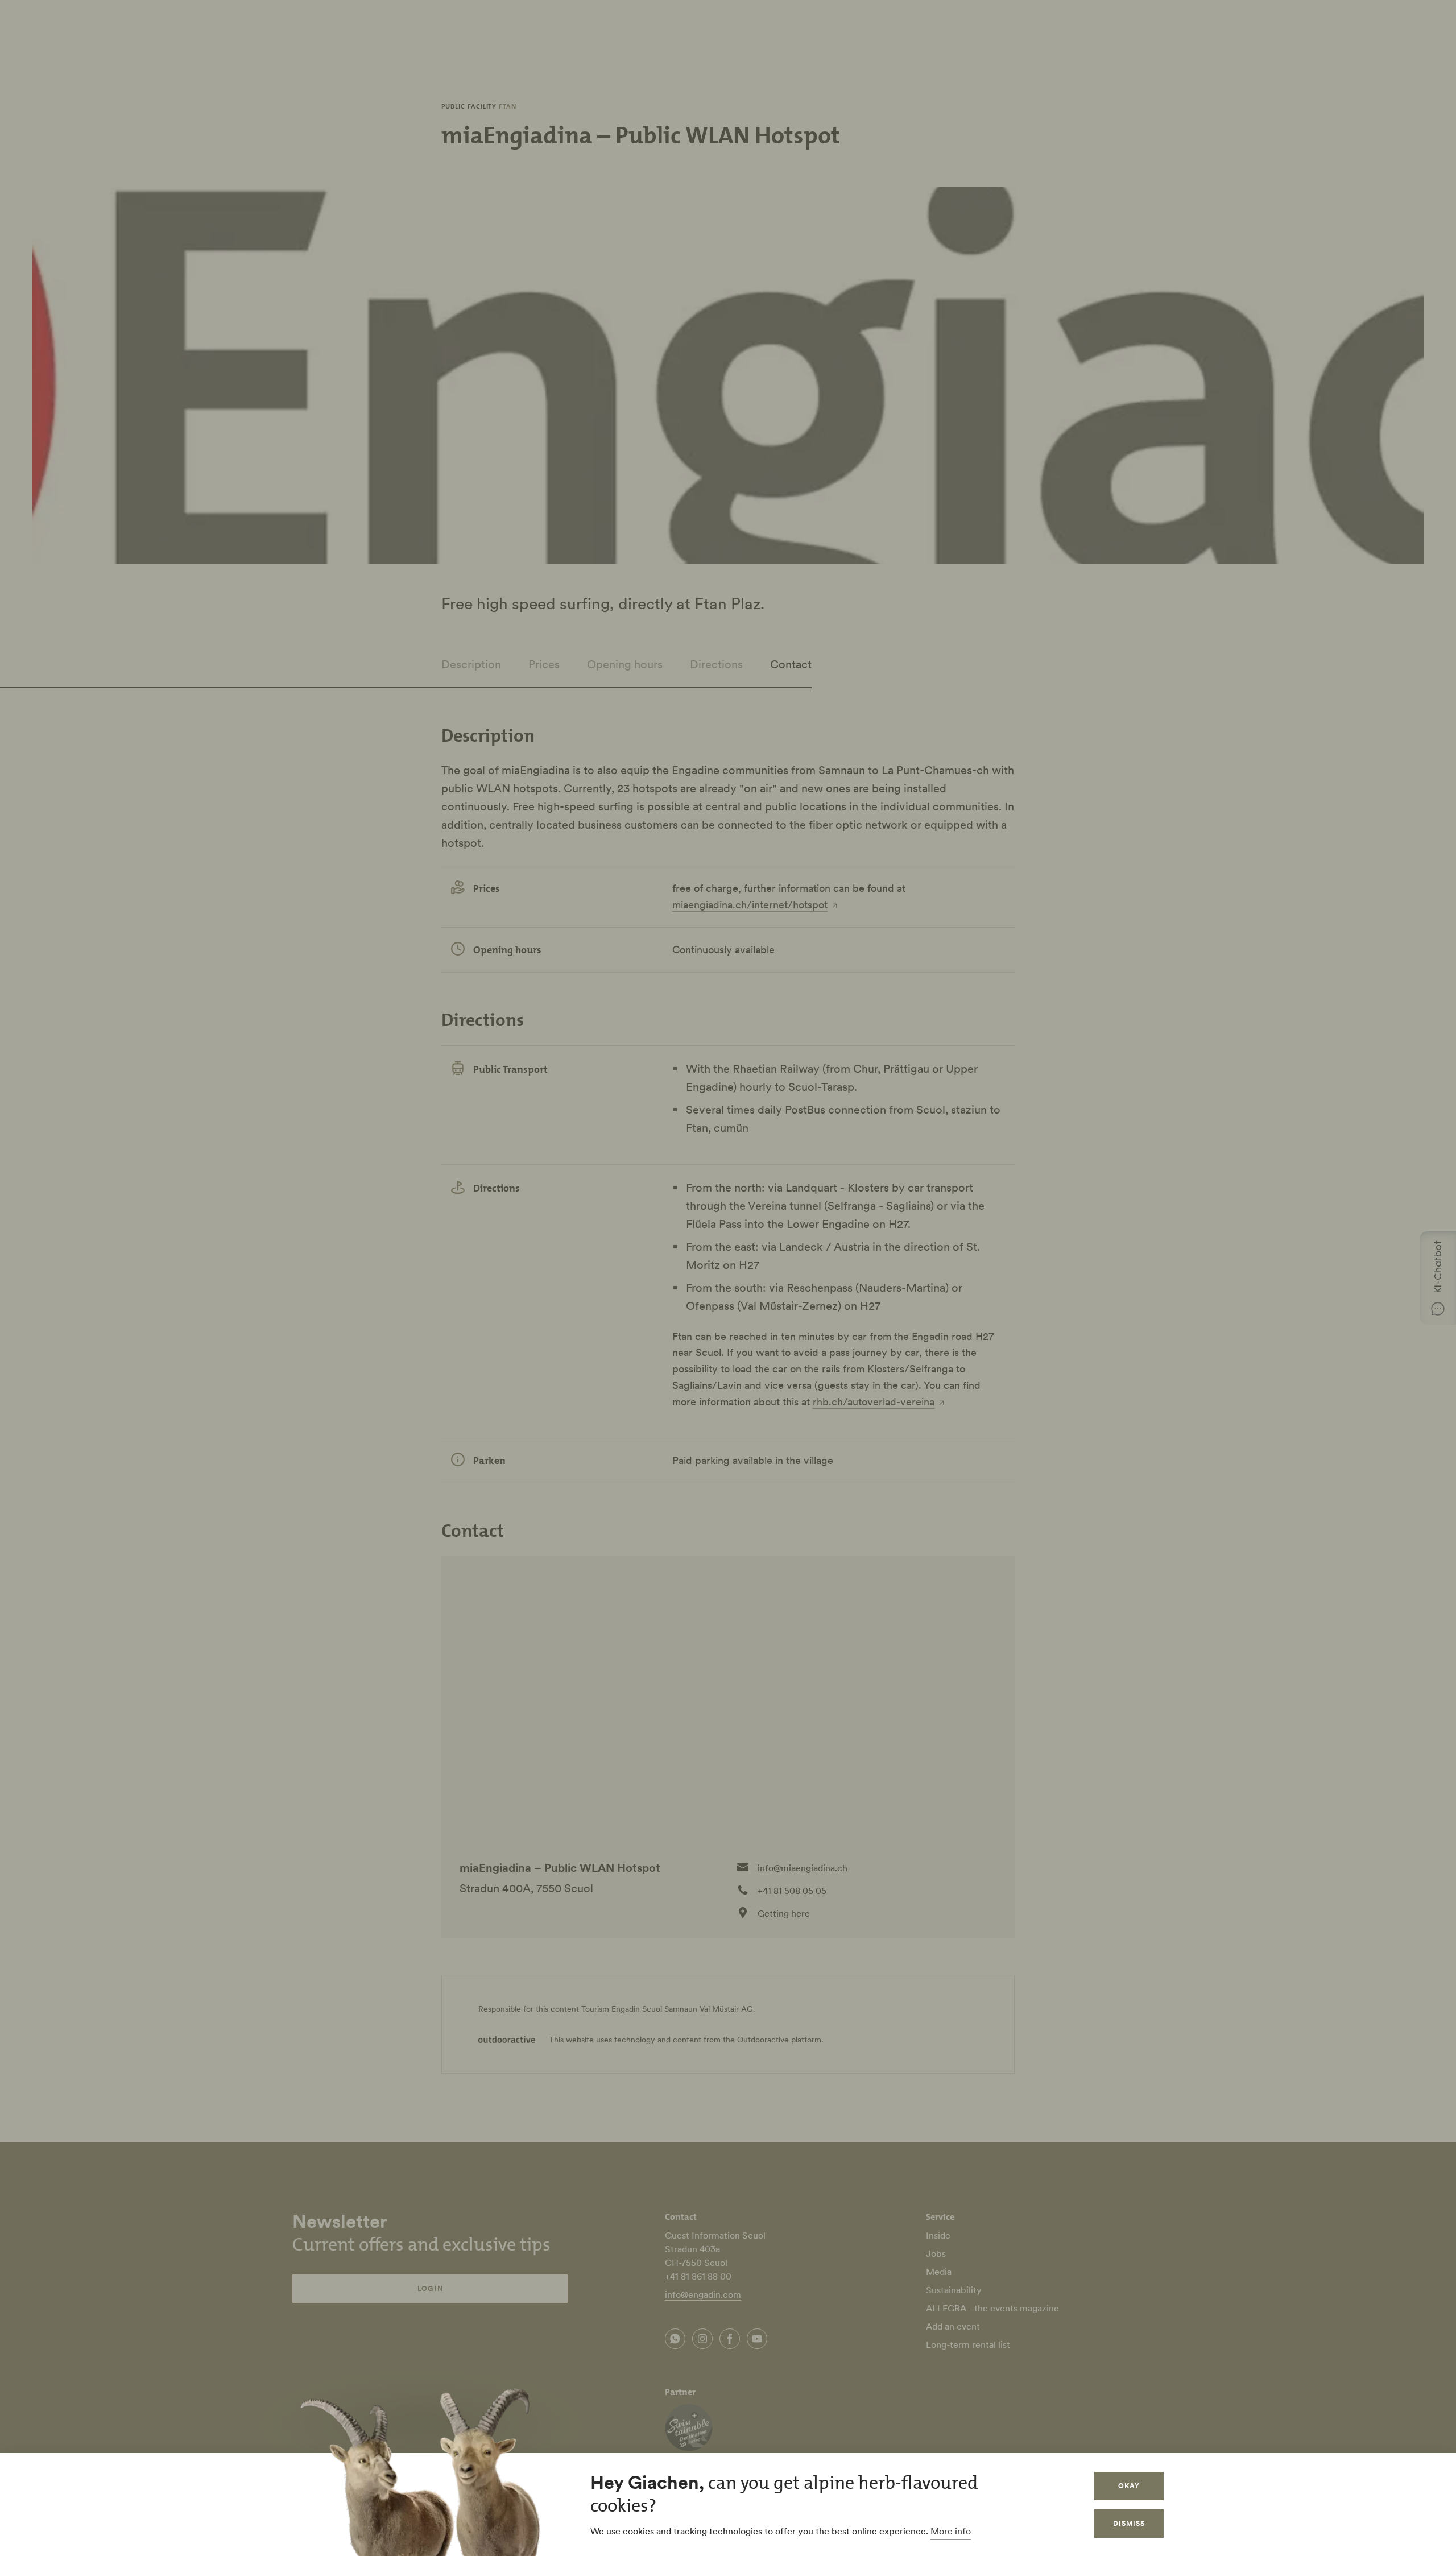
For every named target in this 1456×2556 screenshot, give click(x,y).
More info (951, 2531)
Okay (1129, 2486)
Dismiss (1129, 2523)
